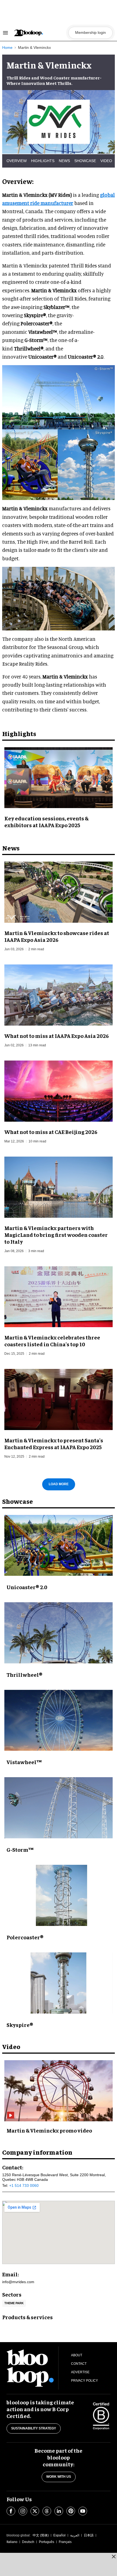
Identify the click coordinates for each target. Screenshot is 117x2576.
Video (106, 161)
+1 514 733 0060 (24, 2185)
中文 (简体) (41, 2535)
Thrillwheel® (24, 1674)
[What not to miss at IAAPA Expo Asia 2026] (59, 994)
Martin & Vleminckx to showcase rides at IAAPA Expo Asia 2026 (57, 936)
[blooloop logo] (40, 33)
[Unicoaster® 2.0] (59, 1545)
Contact (79, 2364)
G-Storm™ (20, 1849)
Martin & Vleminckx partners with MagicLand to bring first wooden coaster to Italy (56, 1235)
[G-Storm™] (59, 1808)
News (64, 161)
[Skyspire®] (59, 1983)
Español (59, 2535)
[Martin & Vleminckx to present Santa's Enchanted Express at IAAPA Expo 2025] (59, 1399)
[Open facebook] (11, 2511)
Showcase (85, 161)
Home (7, 47)
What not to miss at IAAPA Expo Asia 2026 (57, 1036)
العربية (75, 2535)
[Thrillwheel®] (59, 1633)
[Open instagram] (23, 2511)
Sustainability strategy (34, 2428)
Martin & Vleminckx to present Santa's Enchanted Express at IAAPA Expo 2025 (54, 1443)
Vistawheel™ (24, 1762)
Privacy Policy (84, 2381)
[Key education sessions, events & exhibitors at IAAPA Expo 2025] (59, 777)
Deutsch (28, 2542)
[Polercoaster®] (59, 1895)
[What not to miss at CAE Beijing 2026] (59, 1090)
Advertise (80, 2372)
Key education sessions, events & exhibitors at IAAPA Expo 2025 (46, 821)
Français (65, 2542)
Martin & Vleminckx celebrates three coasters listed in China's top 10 (52, 1341)
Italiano (12, 2542)
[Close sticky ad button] (114, 2556)
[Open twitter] (35, 2511)
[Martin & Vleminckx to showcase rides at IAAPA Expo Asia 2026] (59, 891)
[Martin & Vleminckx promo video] (59, 2090)
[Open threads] (47, 2511)
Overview (17, 161)
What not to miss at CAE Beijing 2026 (51, 1132)
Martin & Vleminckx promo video (49, 2130)
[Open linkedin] (59, 2511)
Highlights (43, 161)
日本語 (89, 2535)
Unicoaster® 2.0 (27, 1587)
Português (47, 2542)
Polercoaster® (25, 1937)
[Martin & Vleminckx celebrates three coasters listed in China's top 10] (59, 1296)
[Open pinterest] (71, 2511)
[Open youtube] (83, 2511)
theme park (14, 2303)
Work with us (59, 2477)
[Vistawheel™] (59, 1720)
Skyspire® (20, 2025)
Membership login (90, 32)
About (77, 2355)
